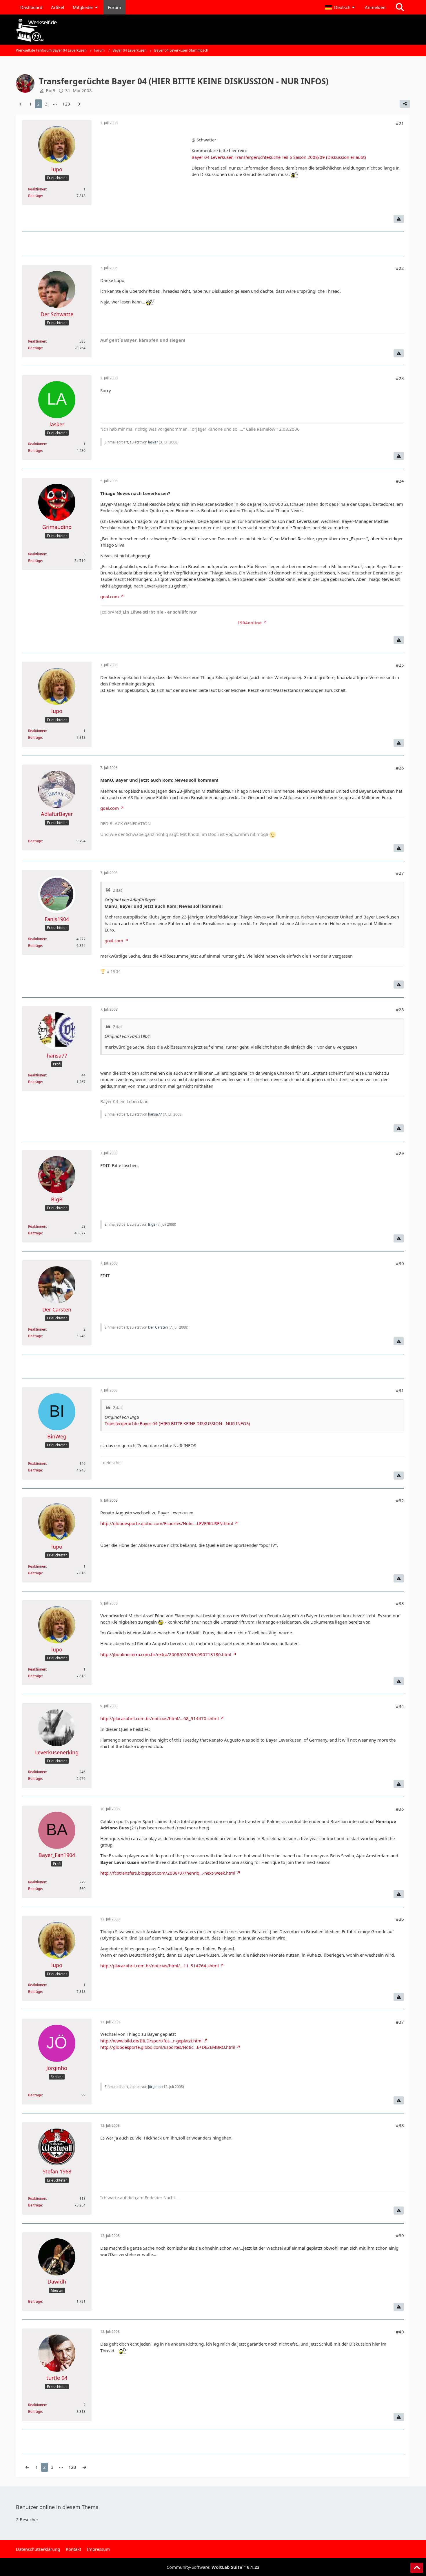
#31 (400, 1390)
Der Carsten (158, 1327)
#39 (400, 2235)
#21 (400, 123)
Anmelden (375, 7)
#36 (400, 1919)
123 (66, 104)
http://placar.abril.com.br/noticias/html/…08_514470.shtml (160, 1718)
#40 (400, 2332)
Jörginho (155, 2087)
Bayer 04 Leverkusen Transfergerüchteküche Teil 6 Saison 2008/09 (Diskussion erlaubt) (279, 157)
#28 (400, 1009)
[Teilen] (405, 104)
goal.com (110, 596)
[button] (341, 7)
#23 (400, 378)
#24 (400, 481)
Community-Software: (213, 2567)
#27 (400, 873)
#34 (400, 1706)
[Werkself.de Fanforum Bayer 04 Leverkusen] (213, 30)
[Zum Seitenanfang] (417, 2568)
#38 (400, 2125)
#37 (400, 2022)
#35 (400, 1809)
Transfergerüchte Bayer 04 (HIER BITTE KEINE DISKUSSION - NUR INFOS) (177, 1423)
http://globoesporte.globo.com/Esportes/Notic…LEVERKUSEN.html (167, 1523)
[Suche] (400, 7)
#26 (400, 768)
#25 (400, 665)
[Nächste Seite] (78, 104)
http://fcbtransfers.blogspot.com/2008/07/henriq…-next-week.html (168, 1873)
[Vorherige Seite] (21, 104)
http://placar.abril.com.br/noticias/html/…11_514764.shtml (160, 1966)
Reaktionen (37, 189)
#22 (400, 268)
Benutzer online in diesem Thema (57, 2507)
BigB (152, 1224)
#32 (400, 1500)
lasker (153, 442)
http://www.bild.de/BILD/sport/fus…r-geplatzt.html (151, 2041)
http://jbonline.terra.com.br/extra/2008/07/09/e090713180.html (166, 1654)
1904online (250, 623)
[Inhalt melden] (399, 219)
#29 (400, 1153)
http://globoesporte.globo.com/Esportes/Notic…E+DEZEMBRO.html (168, 2047)
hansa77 (155, 1114)
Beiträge (35, 196)
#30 (400, 1263)
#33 (400, 1603)
